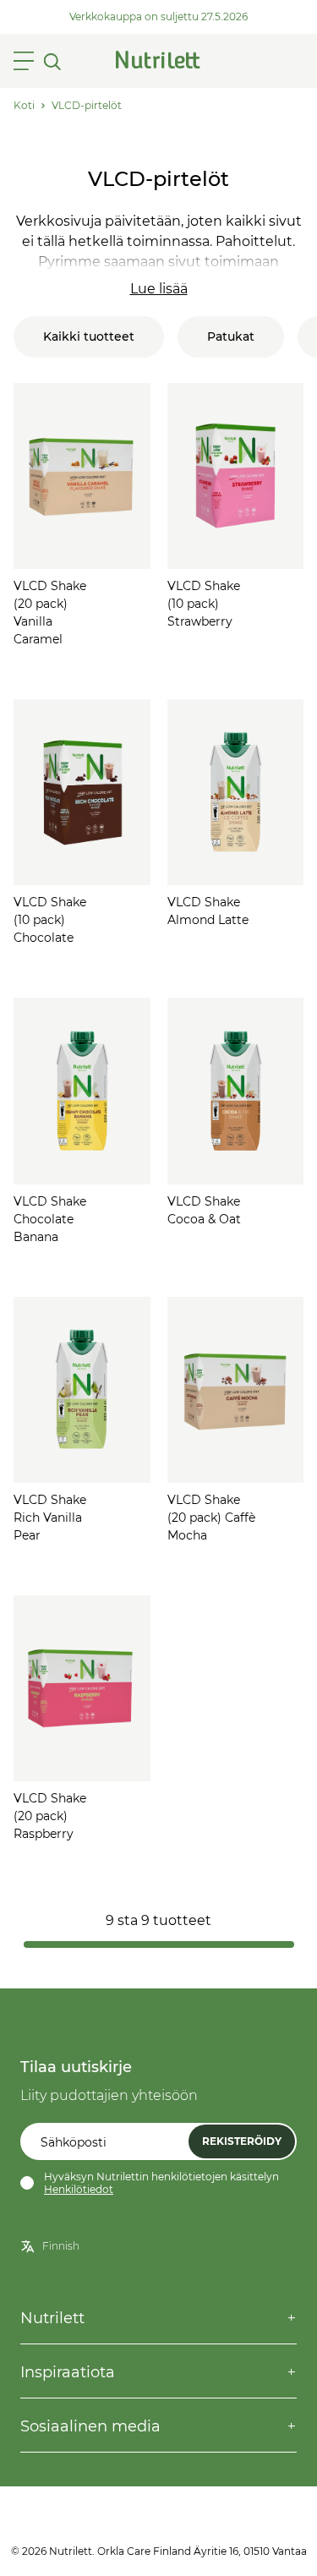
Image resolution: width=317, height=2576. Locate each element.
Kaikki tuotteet (89, 336)
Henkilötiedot (79, 2189)
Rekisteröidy (242, 2141)
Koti (24, 105)
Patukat (231, 336)
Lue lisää (159, 289)
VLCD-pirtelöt (87, 105)
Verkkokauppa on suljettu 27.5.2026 (158, 16)
